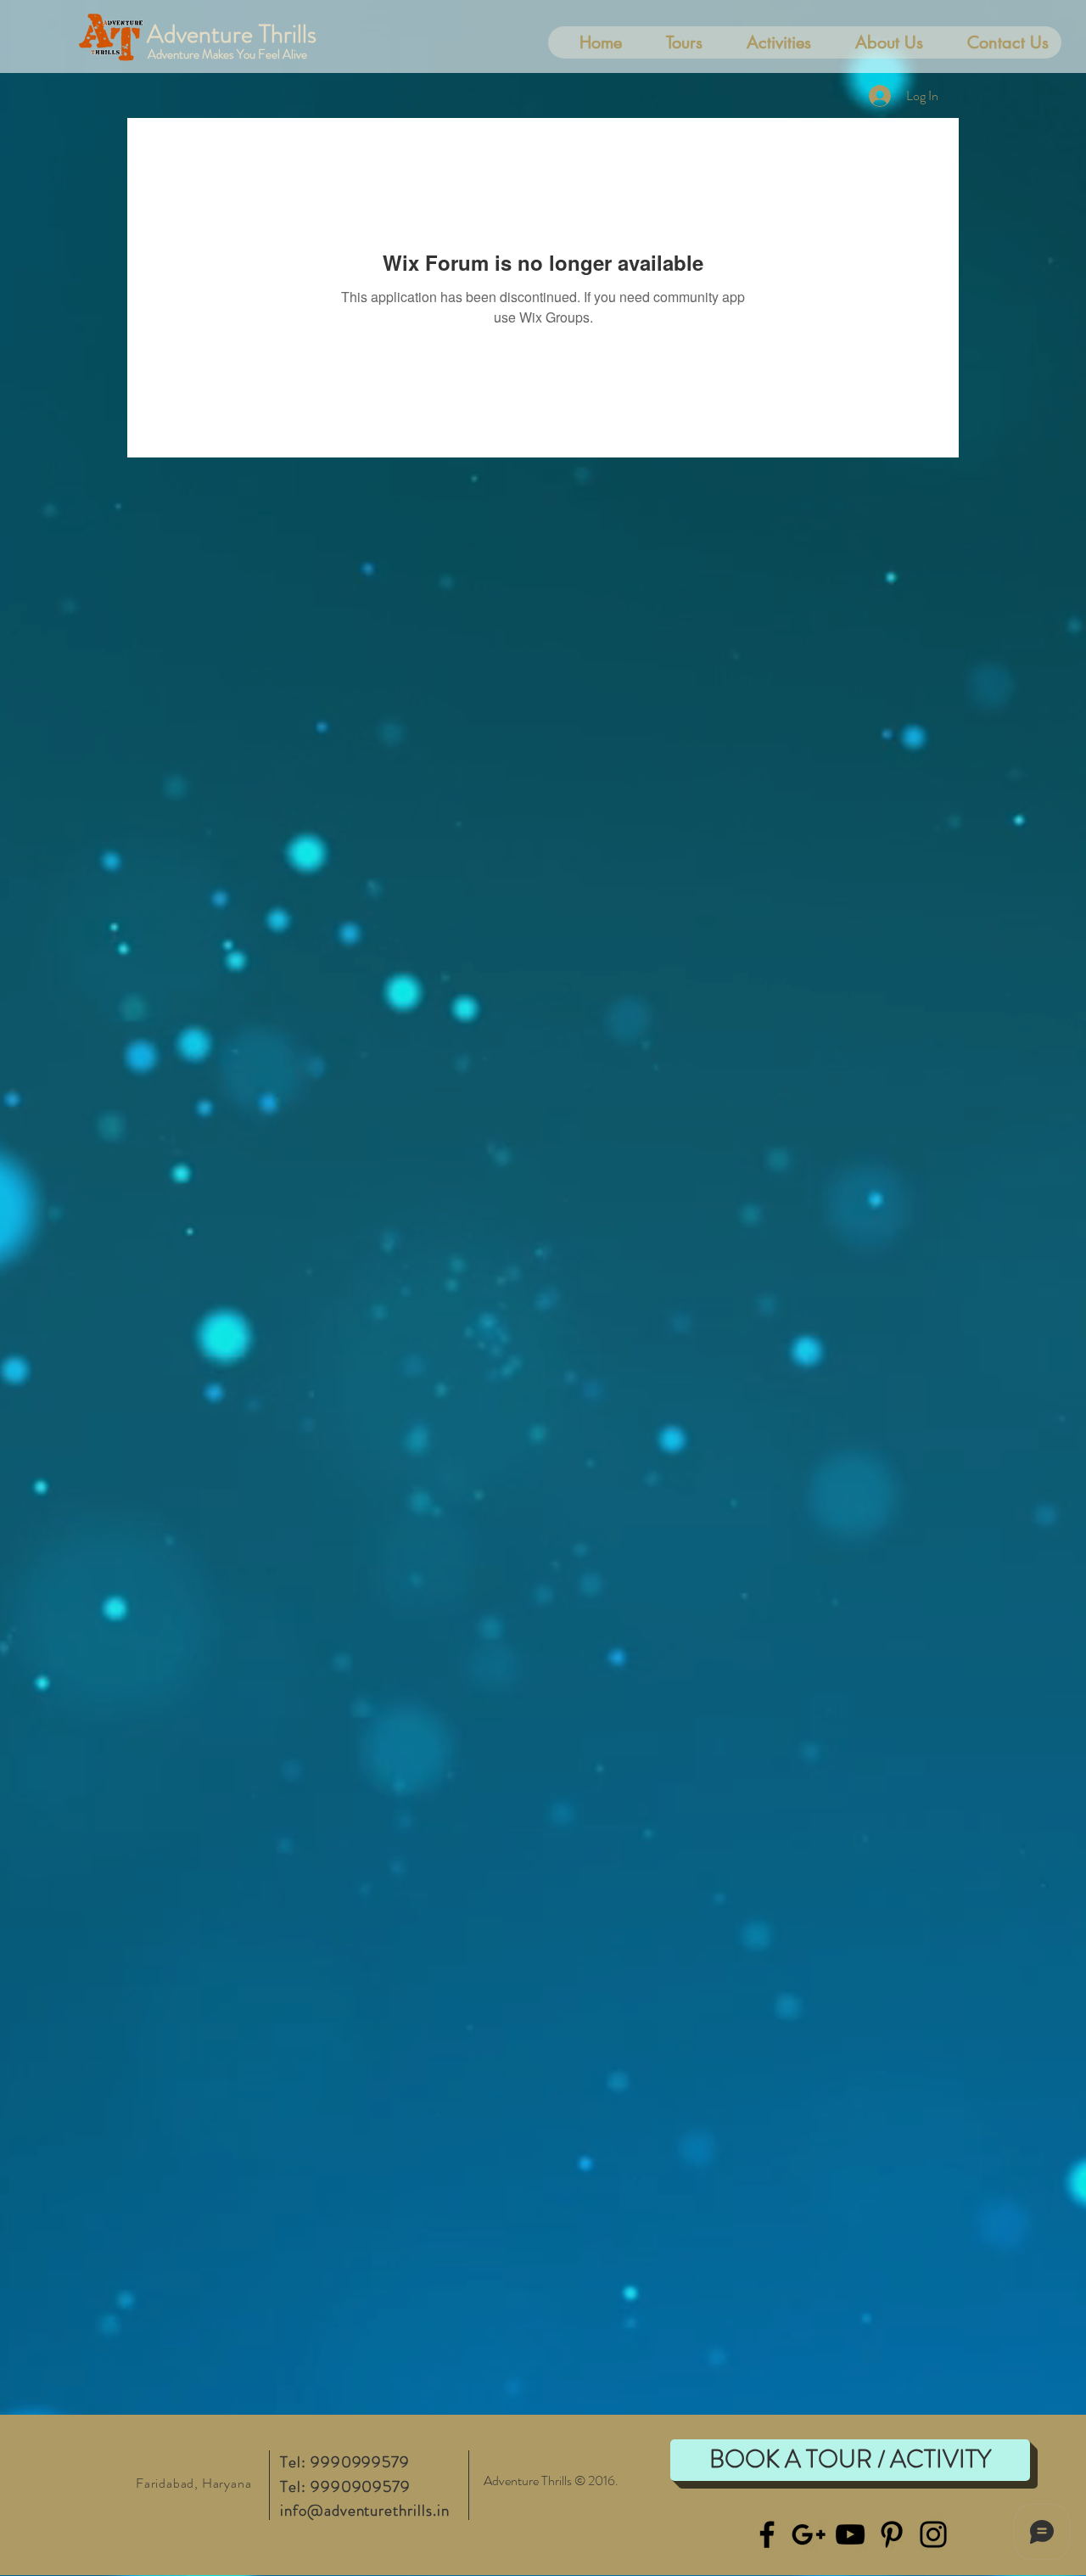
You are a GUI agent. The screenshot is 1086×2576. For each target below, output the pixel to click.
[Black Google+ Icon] (809, 2534)
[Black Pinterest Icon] (892, 2534)
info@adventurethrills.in (365, 2510)
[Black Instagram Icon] (933, 2534)
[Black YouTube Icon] (850, 2534)
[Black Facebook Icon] (767, 2534)
